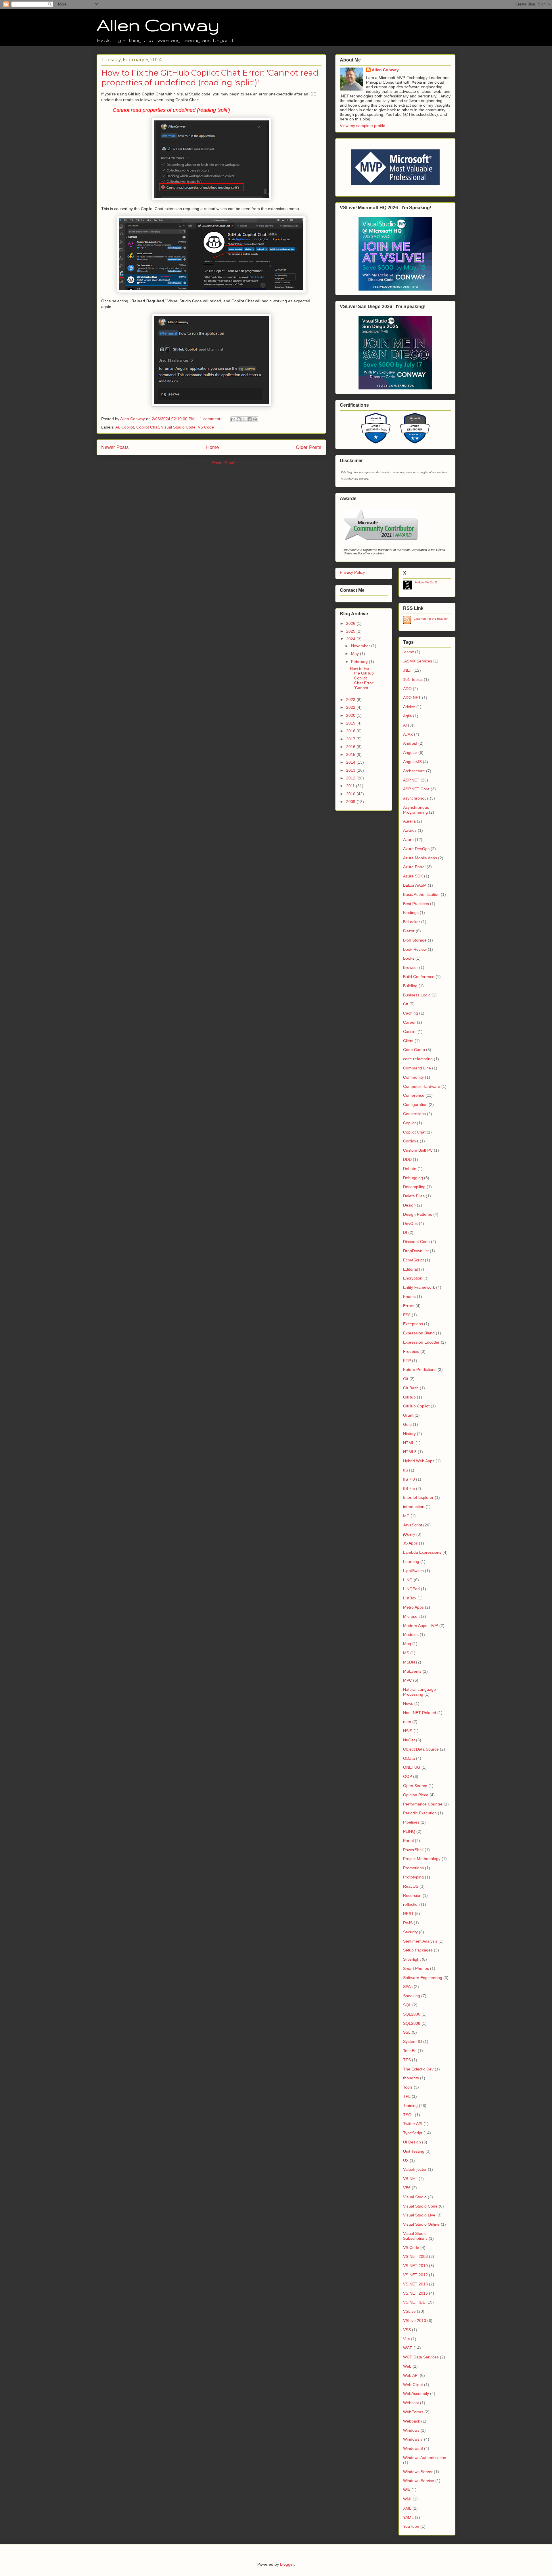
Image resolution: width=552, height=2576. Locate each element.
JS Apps (410, 1543)
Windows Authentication (425, 2458)
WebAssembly (416, 2393)
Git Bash (411, 1388)
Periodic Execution (420, 1813)
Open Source (415, 1786)
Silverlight (412, 1959)
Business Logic (417, 995)
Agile (408, 716)
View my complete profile (363, 126)
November (361, 646)
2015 (351, 754)
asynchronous (416, 798)
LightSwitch (413, 1571)
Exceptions (413, 1324)
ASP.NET (411, 780)
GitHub (409, 1397)
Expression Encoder (421, 1342)
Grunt (408, 1415)
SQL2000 (412, 2014)
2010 (351, 794)
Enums (409, 1296)
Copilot (128, 427)
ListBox (410, 1598)
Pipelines (411, 1822)
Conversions (414, 1114)
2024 (351, 639)
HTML (409, 1443)
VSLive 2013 (415, 2320)
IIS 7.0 (409, 1479)
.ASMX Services (418, 661)
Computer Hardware (422, 1086)
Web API (411, 2375)
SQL (407, 2005)
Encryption (413, 1278)
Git (406, 1379)
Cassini (410, 1031)
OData (409, 1758)
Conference (414, 1095)
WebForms (413, 2412)
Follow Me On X (426, 582)
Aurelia (409, 821)
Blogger (287, 2564)
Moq (407, 1644)
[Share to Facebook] (250, 419)
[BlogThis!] (239, 419)
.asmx (409, 652)
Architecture (414, 771)
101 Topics (413, 679)
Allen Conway (158, 25)
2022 (351, 707)
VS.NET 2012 (415, 2275)
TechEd (410, 2051)
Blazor (409, 931)
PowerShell (413, 1850)
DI (405, 1232)
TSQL (408, 2115)
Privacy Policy (352, 572)
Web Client (413, 2385)
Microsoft (411, 1616)
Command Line (417, 1068)
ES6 (407, 1315)
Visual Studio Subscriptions (415, 2236)
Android (410, 743)
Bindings (411, 913)
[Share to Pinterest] (255, 419)
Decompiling (414, 1187)
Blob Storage (415, 940)
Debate (410, 1169)
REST (408, 1914)
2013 (351, 770)
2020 (351, 715)
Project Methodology (422, 1859)
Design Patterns (418, 1214)
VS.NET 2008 (415, 2256)
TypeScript (413, 2133)
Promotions (413, 1868)
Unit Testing (414, 2151)
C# (406, 1004)
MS (406, 1653)
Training (410, 2106)
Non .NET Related (420, 1713)
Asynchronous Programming (416, 810)
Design (409, 1205)
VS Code (206, 427)
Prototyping (413, 1877)
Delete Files (414, 1196)
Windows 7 (413, 2439)
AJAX (408, 734)
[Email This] (233, 419)
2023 (351, 700)
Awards (410, 830)
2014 (351, 762)
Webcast (411, 2403)
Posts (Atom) (224, 463)
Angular (410, 752)
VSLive (409, 2311)
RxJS (408, 1923)
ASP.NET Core (416, 789)
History (409, 1434)
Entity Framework (419, 1287)
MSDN (409, 1662)
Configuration (415, 1104)
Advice (409, 707)
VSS (407, 2330)
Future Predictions (420, 1369)
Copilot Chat (147, 427)
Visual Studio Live (419, 2215)
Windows (411, 2430)
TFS (407, 2060)
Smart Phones (416, 1968)
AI (117, 427)
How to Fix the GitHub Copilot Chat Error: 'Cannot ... (362, 678)
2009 (351, 802)
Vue (407, 2339)
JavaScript (413, 1525)
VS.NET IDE (414, 2302)
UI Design (412, 2142)
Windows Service (419, 2481)
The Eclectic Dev (418, 2069)
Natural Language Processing (419, 1692)
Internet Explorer (418, 1497)
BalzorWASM (415, 885)
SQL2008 (412, 2023)
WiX (407, 2490)
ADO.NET (412, 698)
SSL (407, 2032)
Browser (411, 967)
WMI (407, 2499)
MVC (408, 1680)
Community (413, 1077)
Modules (411, 1634)
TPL (407, 2096)
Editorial (410, 1269)
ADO (407, 689)
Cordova (411, 1141)
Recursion (412, 1895)
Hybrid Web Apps (419, 1461)
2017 (351, 739)
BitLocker (412, 922)
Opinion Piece (416, 1795)
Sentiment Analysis (420, 1941)
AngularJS (412, 762)
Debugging (413, 1178)
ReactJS (411, 1886)
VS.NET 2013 (415, 2284)
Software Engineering (423, 1978)
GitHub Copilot (416, 1406)
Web (407, 2366)
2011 (351, 786)
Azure (408, 840)
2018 (351, 731)
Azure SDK (413, 876)
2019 (351, 723)
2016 (351, 747)
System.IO (413, 2041)
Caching (411, 1013)
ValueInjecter (415, 2169)
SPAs (408, 1987)
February (360, 662)
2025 (351, 631)
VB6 (407, 2188)
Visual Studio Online (421, 2224)
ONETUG (412, 1767)
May (355, 654)
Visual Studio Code (178, 427)
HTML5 (410, 1452)
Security (410, 1932)
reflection (411, 1904)
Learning (411, 1561)
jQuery (409, 1534)
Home (212, 447)
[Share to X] (244, 419)
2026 (351, 623)
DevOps (410, 1223)
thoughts (411, 2078)
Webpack (412, 2421)
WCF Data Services (421, 2357)
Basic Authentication (421, 894)
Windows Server (418, 2472)
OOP (408, 1776)
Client (408, 1041)
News (408, 1703)
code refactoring (418, 1059)
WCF (408, 2348)
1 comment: (211, 419)
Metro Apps (413, 1607)
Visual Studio (415, 2197)
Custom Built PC (418, 1150)
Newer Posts (115, 447)
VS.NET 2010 (415, 2266)
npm (407, 1722)
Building (410, 986)
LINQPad (411, 1589)
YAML (408, 2517)
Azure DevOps (416, 849)
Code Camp (414, 1050)
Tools (408, 2087)
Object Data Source (421, 1749)
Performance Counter (423, 1804)
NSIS (408, 1731)
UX (406, 2160)
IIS (406, 1470)
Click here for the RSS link (431, 619)
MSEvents (412, 1671)
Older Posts (309, 447)
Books (409, 958)
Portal (408, 1841)
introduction (414, 1507)
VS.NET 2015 (415, 2293)
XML (407, 2508)
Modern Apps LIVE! (421, 1626)
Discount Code (416, 1242)
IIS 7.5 (409, 1488)
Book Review (415, 949)
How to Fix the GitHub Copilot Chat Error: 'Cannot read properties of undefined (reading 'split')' (210, 78)
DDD (407, 1159)
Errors (409, 1306)
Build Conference (419, 977)
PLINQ (409, 1831)
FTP (407, 1361)
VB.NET (410, 2179)
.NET (408, 670)
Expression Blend (419, 1333)
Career (409, 1022)
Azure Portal (414, 867)
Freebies (411, 1351)
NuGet (409, 1740)
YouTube (411, 2526)
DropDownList (416, 1251)
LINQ (408, 1580)
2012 (351, 778)
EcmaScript (413, 1260)
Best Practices (416, 904)
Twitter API (413, 2124)
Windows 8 (413, 2448)
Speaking (412, 1996)
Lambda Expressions (422, 1552)
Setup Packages (418, 1950)
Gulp (407, 1424)
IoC (406, 1516)
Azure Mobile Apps (420, 858)
